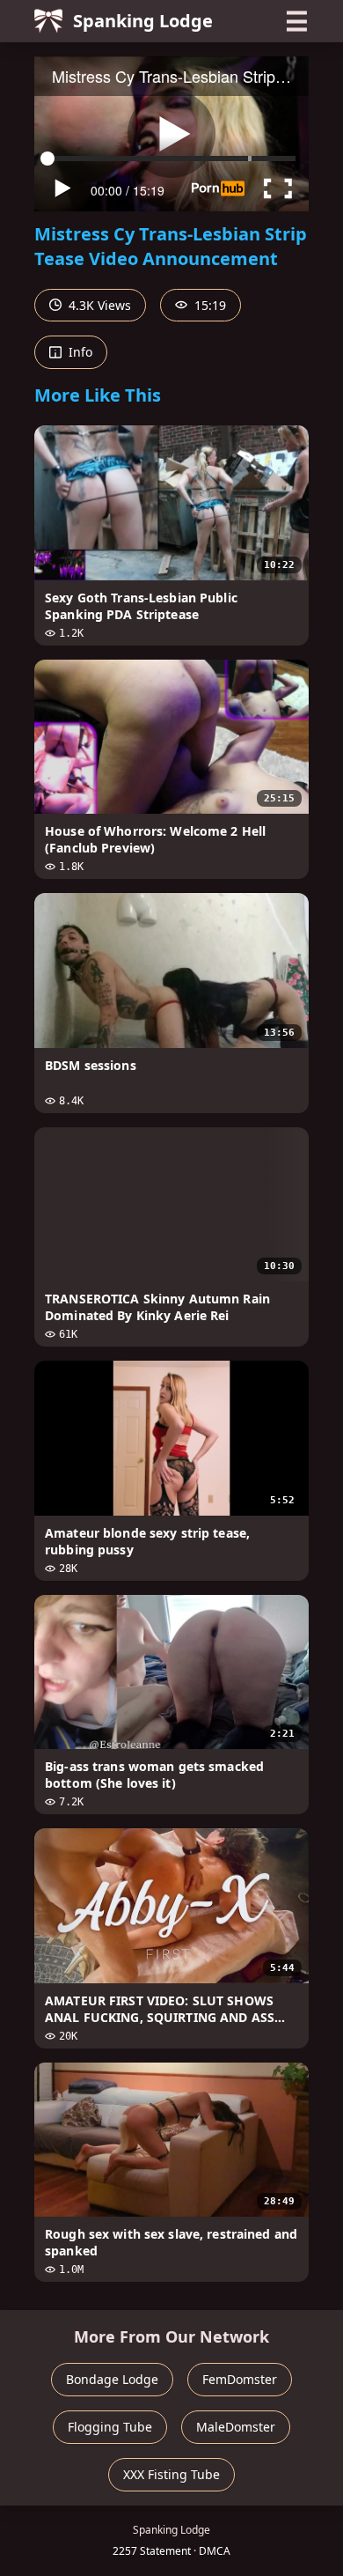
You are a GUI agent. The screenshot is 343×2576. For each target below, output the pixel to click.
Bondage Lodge (112, 2379)
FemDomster (240, 2379)
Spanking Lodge (143, 21)
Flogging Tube (110, 2427)
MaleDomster (236, 2427)
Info (79, 352)
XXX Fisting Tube (171, 2474)
